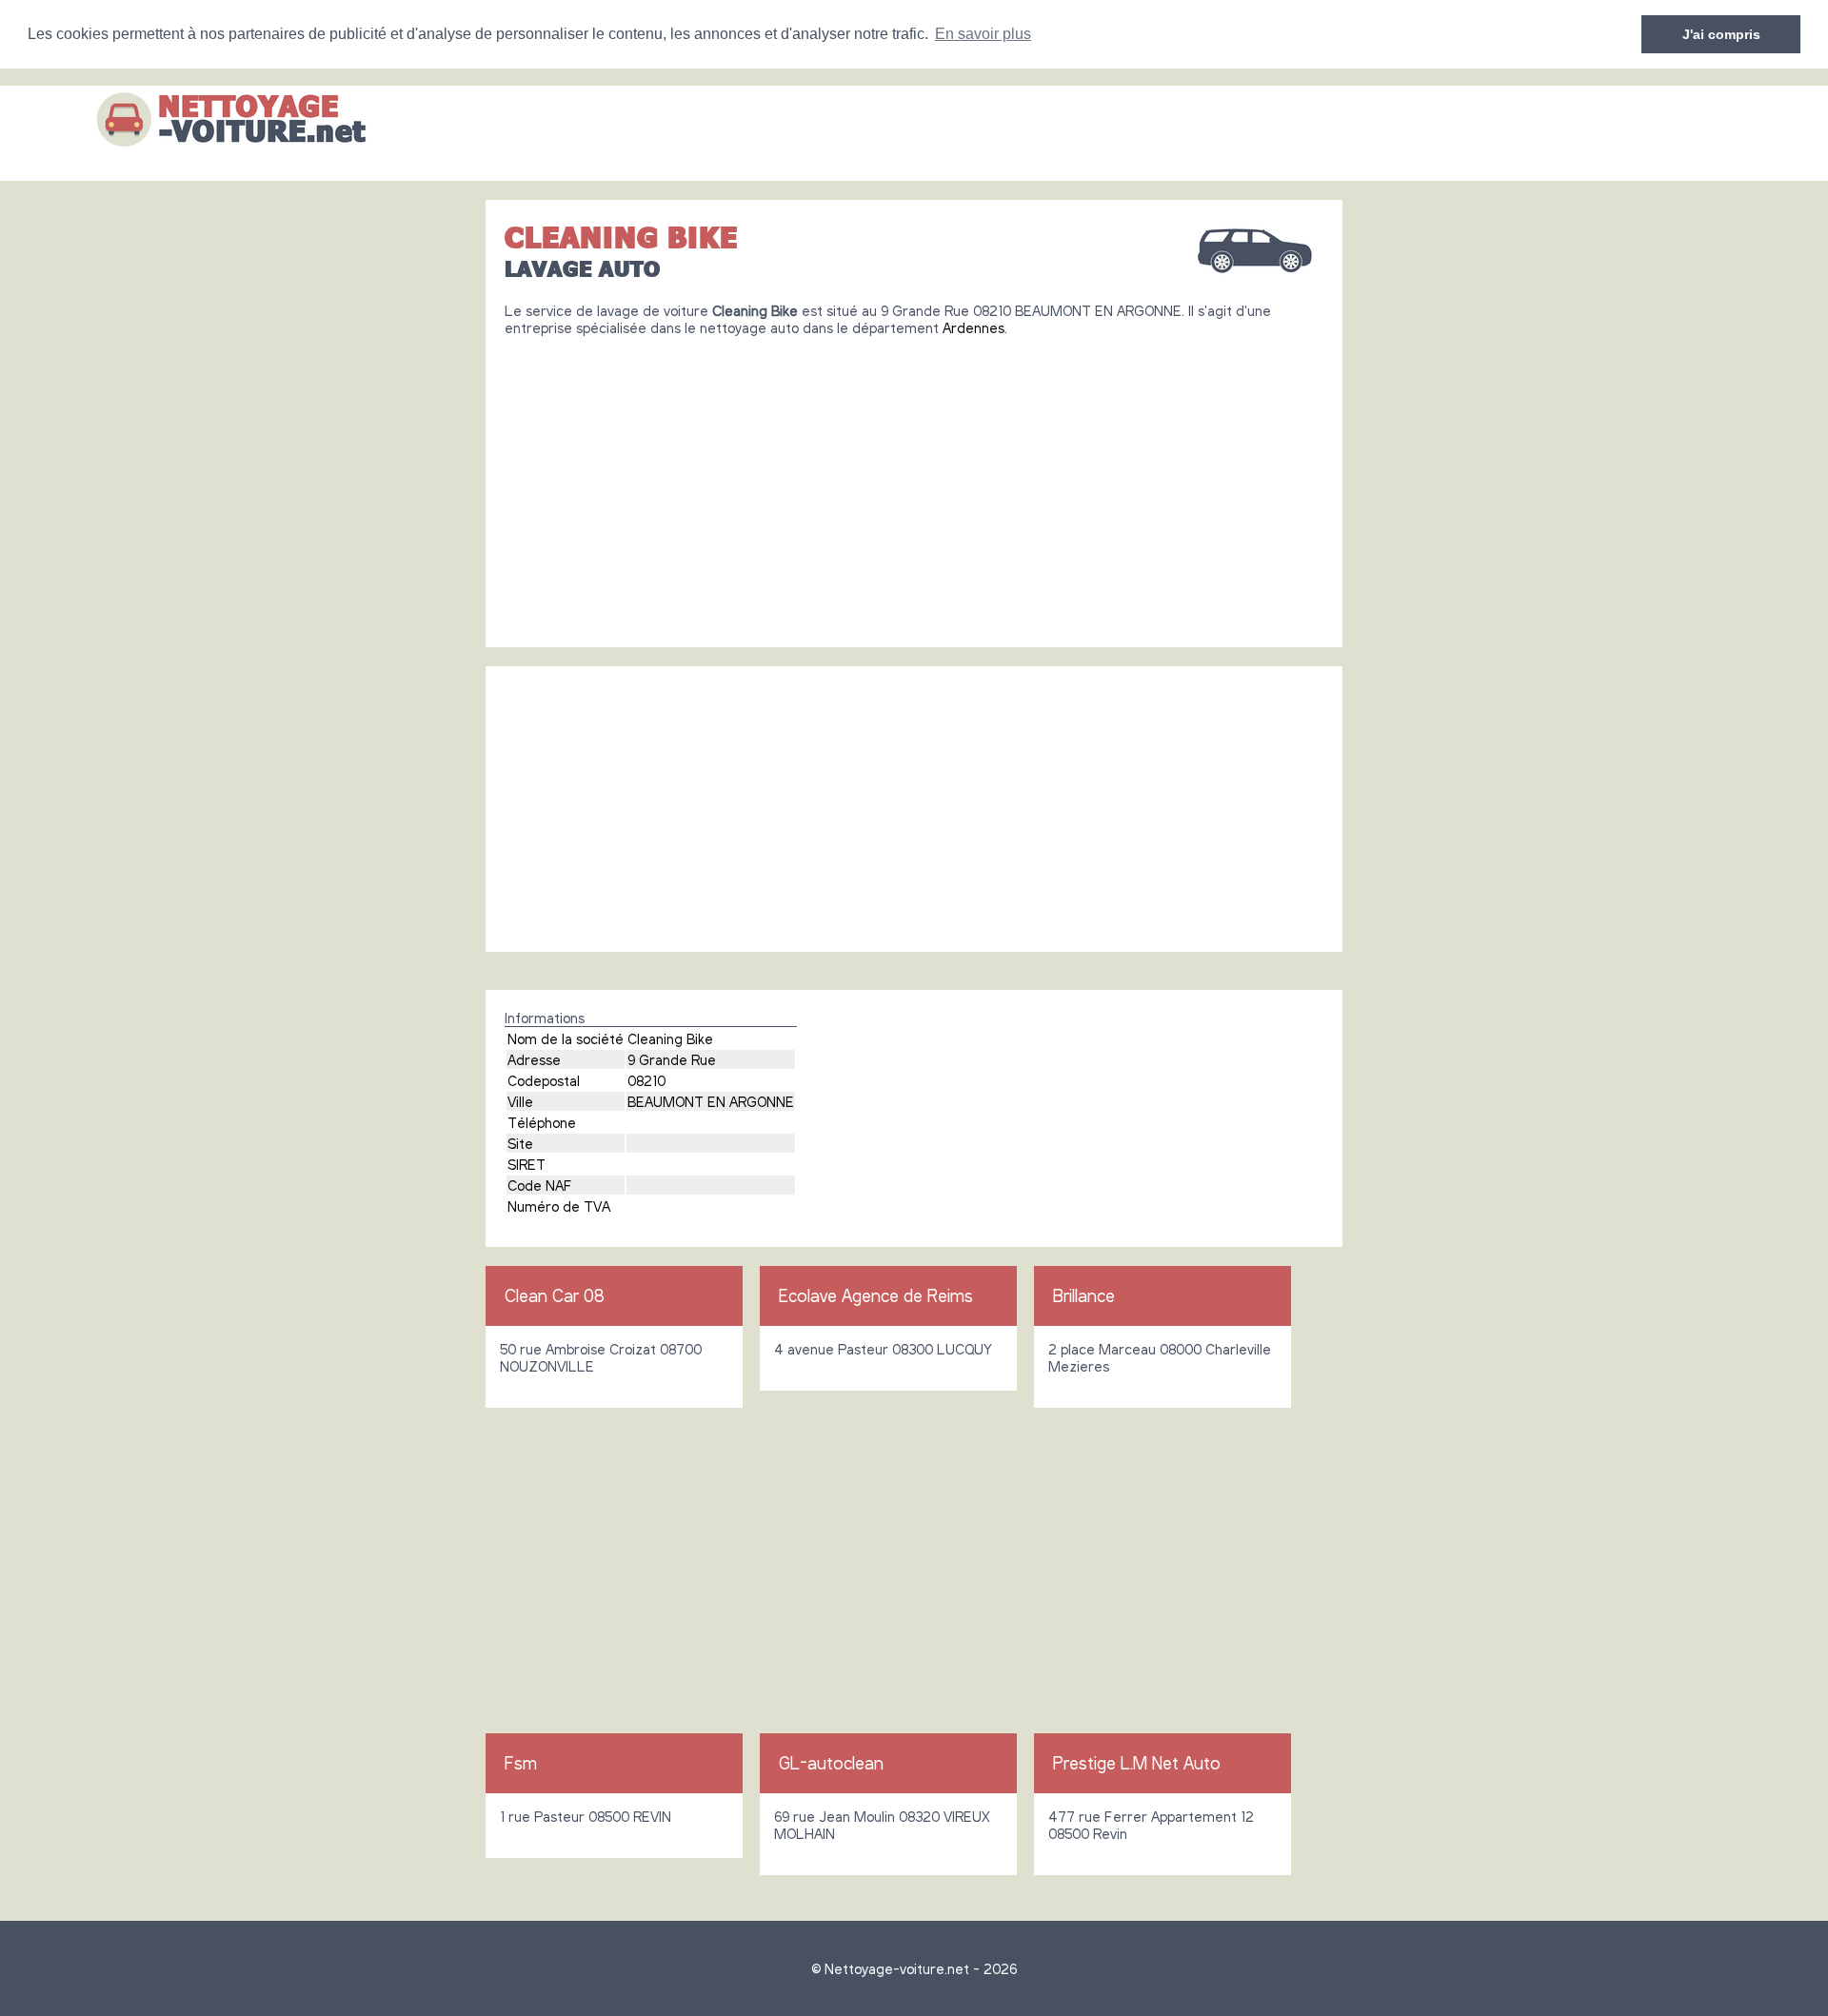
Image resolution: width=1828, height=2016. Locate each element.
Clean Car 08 (555, 1295)
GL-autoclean (831, 1763)
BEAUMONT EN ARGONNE (711, 1101)
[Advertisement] (914, 484)
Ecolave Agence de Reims (876, 1295)
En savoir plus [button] (983, 34)
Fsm (521, 1763)
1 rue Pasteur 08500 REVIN (586, 1816)
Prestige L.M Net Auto (1137, 1763)
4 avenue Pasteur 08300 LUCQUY (883, 1349)
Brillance (1084, 1295)
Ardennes (974, 327)
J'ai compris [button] (1721, 34)
